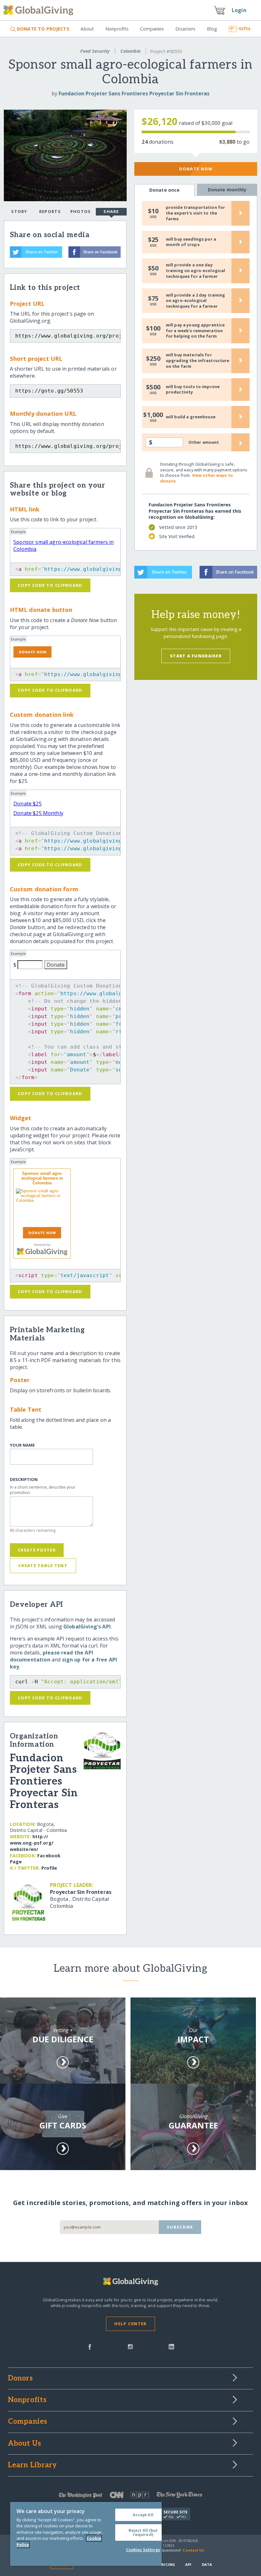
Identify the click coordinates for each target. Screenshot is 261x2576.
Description (24, 1480)
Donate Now (196, 169)
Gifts (245, 28)
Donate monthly (227, 190)
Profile (49, 1868)
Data (207, 2564)
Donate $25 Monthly (38, 813)
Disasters (185, 29)
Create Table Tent (43, 1565)
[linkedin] (171, 2346)
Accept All (143, 2515)
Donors (20, 2379)
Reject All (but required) (143, 2532)
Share (111, 211)
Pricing (167, 2564)
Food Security (95, 51)
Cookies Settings (143, 2550)
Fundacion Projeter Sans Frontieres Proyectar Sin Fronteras (134, 93)
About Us (25, 2444)
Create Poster (37, 1550)
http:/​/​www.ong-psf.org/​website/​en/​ (32, 1843)
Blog (212, 29)
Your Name (22, 1445)
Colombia (130, 51)
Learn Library (32, 2465)
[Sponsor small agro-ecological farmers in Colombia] (42, 1207)
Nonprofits (117, 29)
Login (239, 10)
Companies (152, 29)
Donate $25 (28, 804)
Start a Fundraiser (196, 656)
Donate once (165, 190)
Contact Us (193, 2550)
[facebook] (90, 2346)
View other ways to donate (197, 478)
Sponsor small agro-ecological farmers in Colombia (42, 1178)
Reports (50, 211)
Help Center (130, 2324)
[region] (86, 2534)
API (188, 2564)
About (87, 29)
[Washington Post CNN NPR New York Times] (131, 2496)
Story (19, 211)
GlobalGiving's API (87, 1627)
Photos (81, 211)
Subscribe (180, 2227)
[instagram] (130, 2346)
